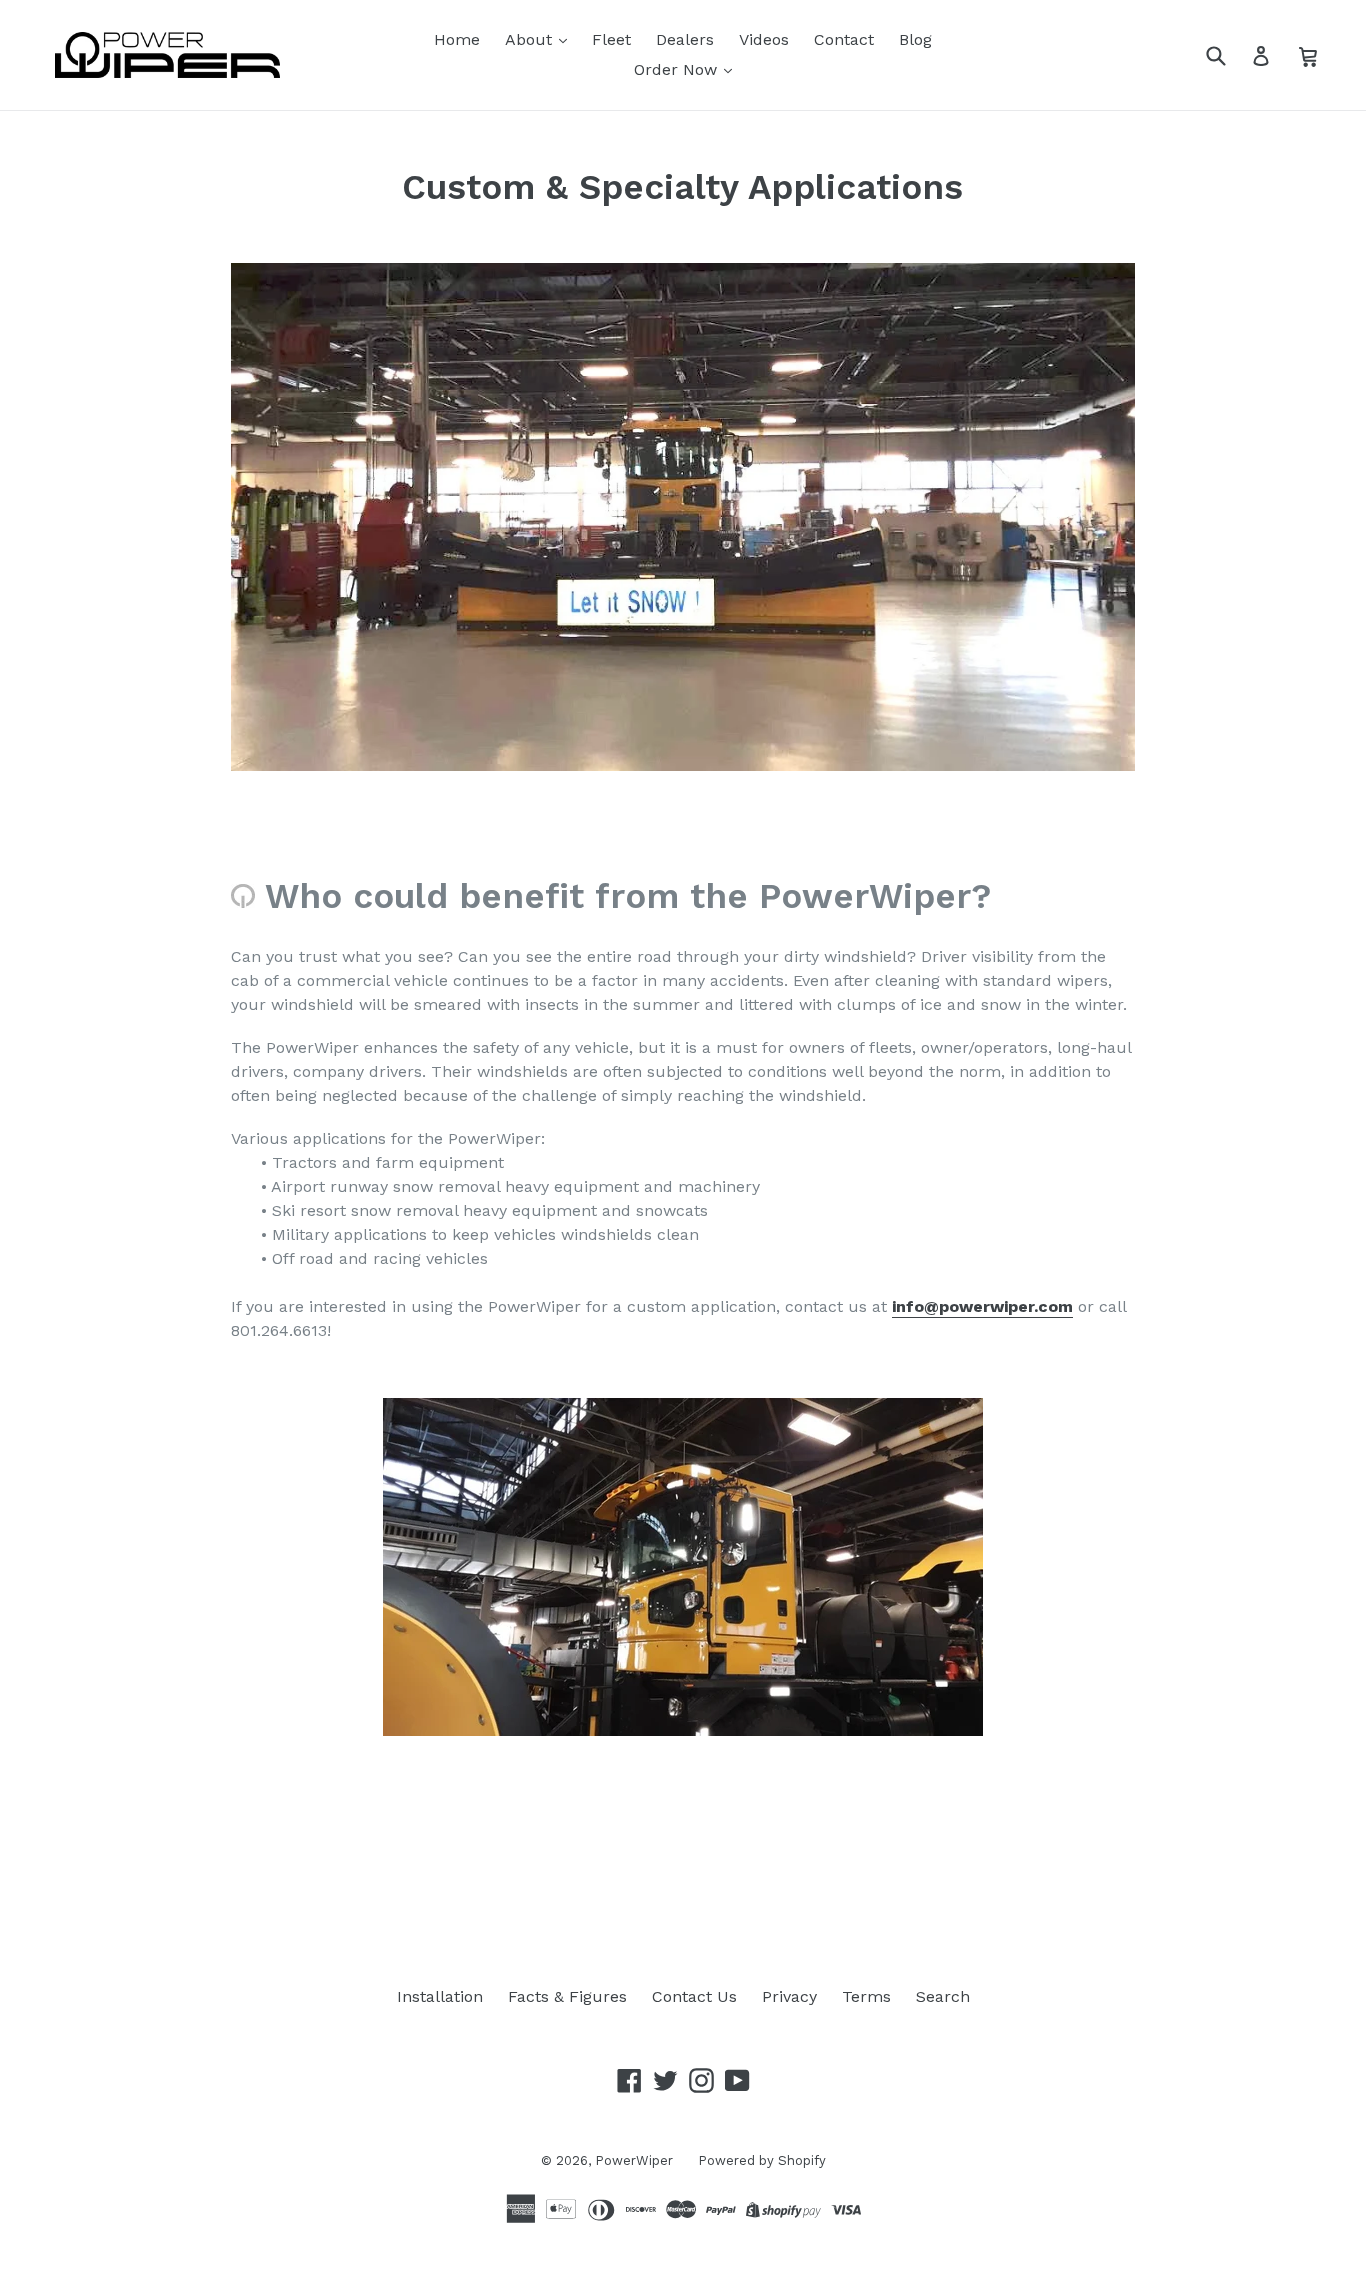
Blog (915, 39)
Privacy (789, 1996)
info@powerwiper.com (982, 1306)
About (531, 39)
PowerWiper (634, 2160)
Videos (764, 39)
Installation (440, 1996)
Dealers (685, 39)
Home (457, 39)
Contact (844, 39)
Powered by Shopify (762, 2160)
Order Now (678, 69)
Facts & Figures (567, 1996)
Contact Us (694, 1996)
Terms (866, 1996)
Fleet (611, 39)
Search (943, 1996)
